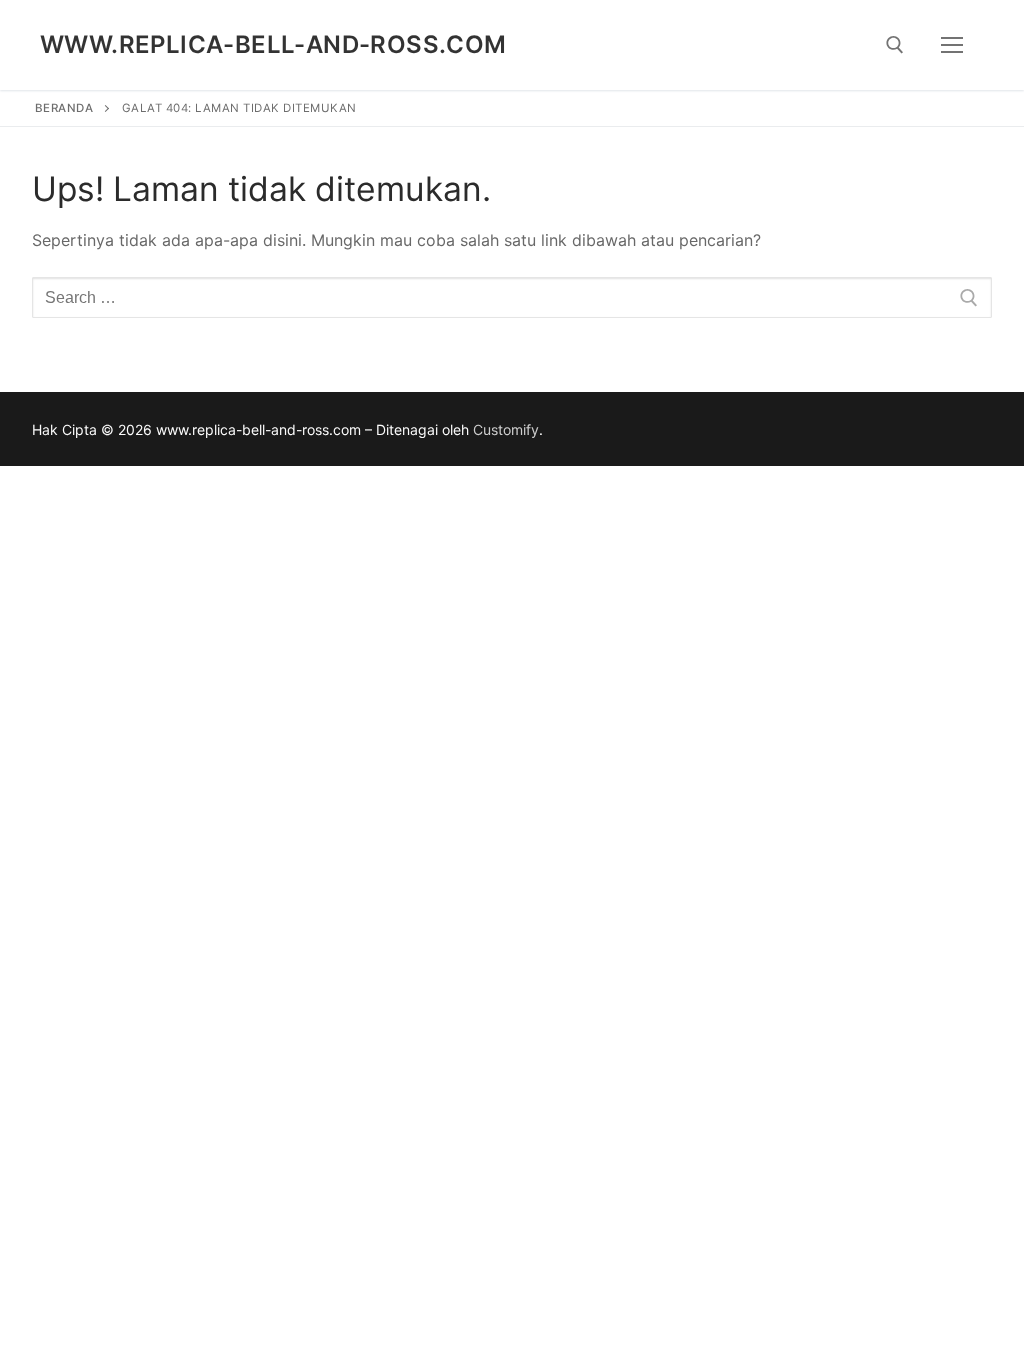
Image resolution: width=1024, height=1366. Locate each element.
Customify (506, 429)
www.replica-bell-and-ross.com (273, 44)
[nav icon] (952, 45)
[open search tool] (895, 45)
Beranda (64, 108)
